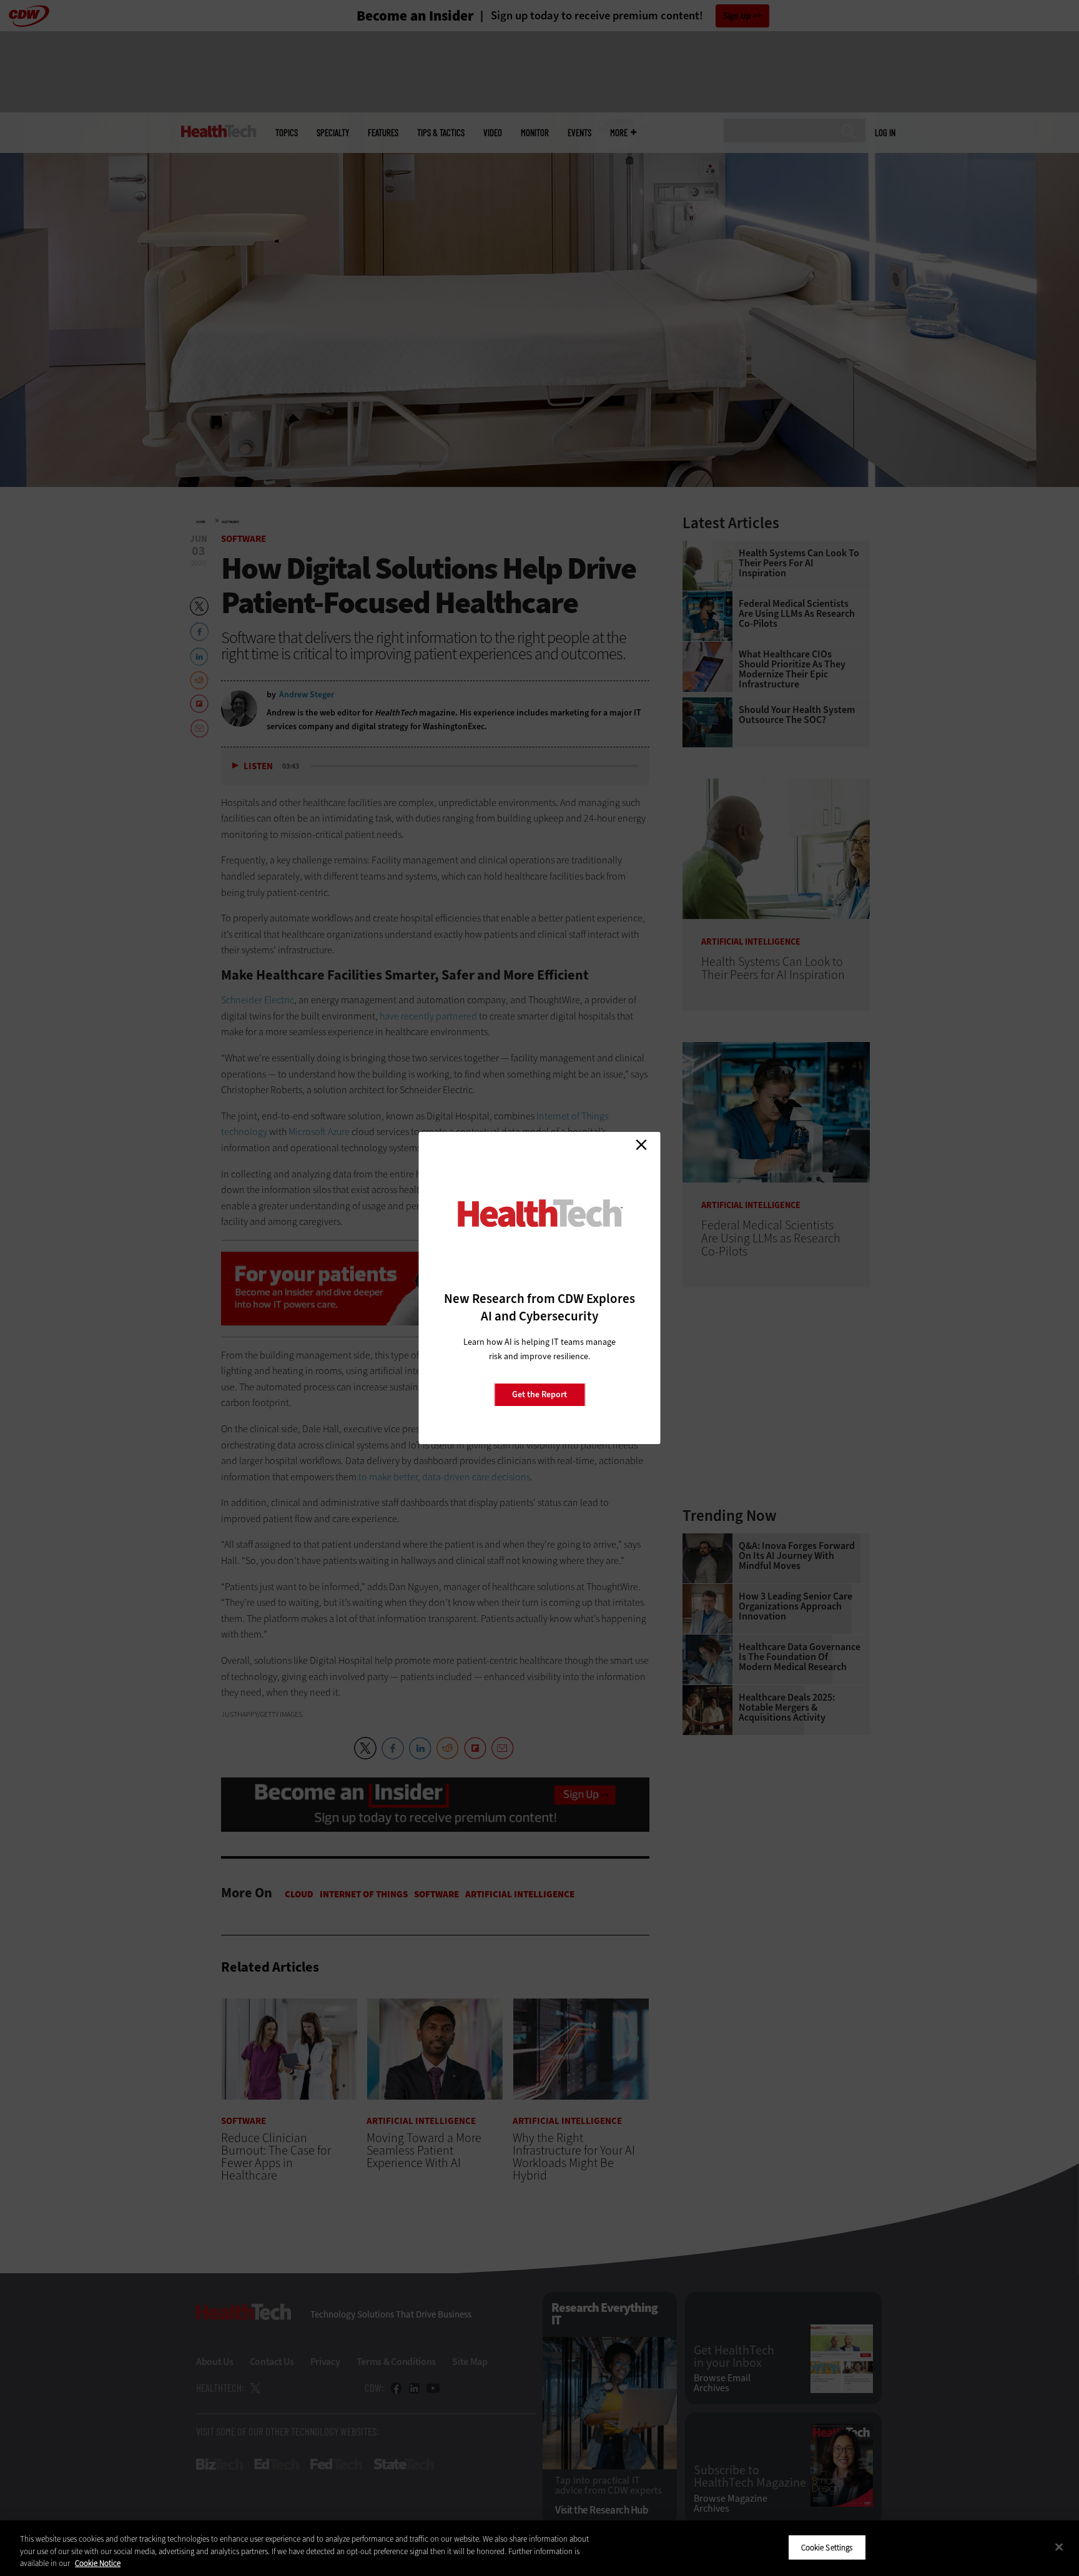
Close (641, 1144)
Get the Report (539, 1394)
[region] (539, 2548)
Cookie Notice (98, 2563)
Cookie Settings (827, 2547)
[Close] (1059, 2547)
